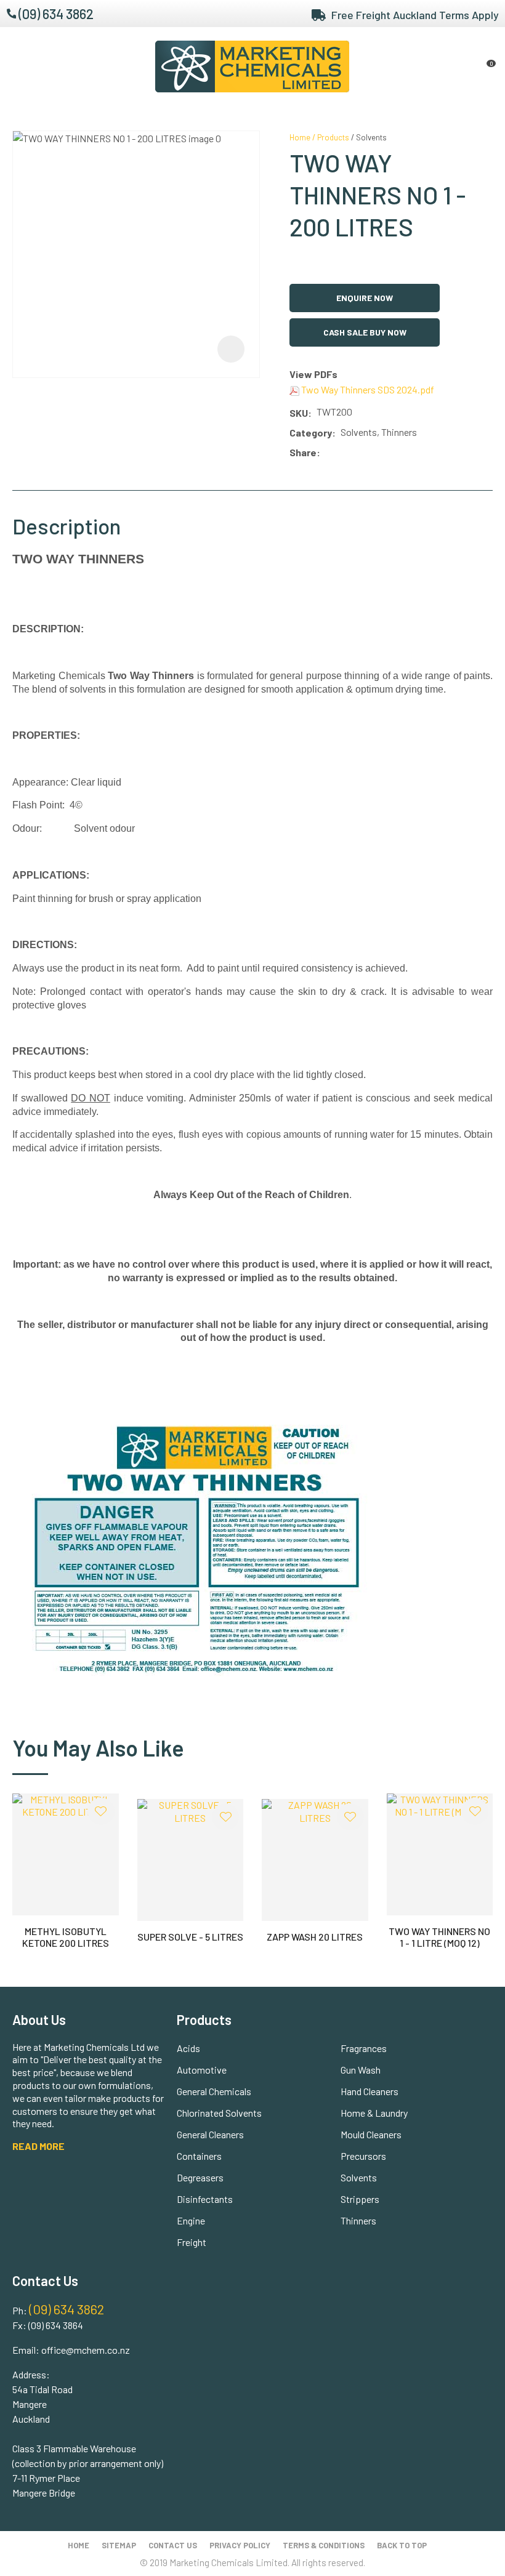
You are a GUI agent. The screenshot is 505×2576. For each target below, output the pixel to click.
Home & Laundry (374, 2113)
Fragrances (364, 2048)
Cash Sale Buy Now (365, 332)
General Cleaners (210, 2134)
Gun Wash (361, 2070)
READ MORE (38, 2146)
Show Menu (20, 66)
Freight (192, 2242)
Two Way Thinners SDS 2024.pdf (367, 389)
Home (300, 137)
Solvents (371, 137)
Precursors (363, 2156)
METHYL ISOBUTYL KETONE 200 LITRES (66, 1937)
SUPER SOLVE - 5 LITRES (190, 1937)
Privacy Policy (240, 2545)
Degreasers (200, 2177)
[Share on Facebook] (327, 453)
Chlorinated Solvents (219, 2113)
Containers (199, 2156)
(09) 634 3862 (56, 14)
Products (333, 137)
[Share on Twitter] (343, 453)
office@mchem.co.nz (86, 2350)
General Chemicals (214, 2091)
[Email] (362, 453)
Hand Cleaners (370, 2091)
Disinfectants (205, 2199)
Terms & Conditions (324, 2545)
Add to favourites (101, 1811)
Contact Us (173, 2545)
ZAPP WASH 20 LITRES (315, 1937)
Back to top (402, 2545)
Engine (191, 2220)
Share (303, 452)
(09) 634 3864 (56, 2325)
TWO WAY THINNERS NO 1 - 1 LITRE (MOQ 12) (439, 1937)
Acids (188, 2048)
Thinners (358, 2220)
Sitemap (119, 2545)
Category (311, 433)
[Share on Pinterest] (380, 453)
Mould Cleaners (371, 2134)
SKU (299, 413)
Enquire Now (365, 298)
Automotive (202, 2070)
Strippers (360, 2199)
